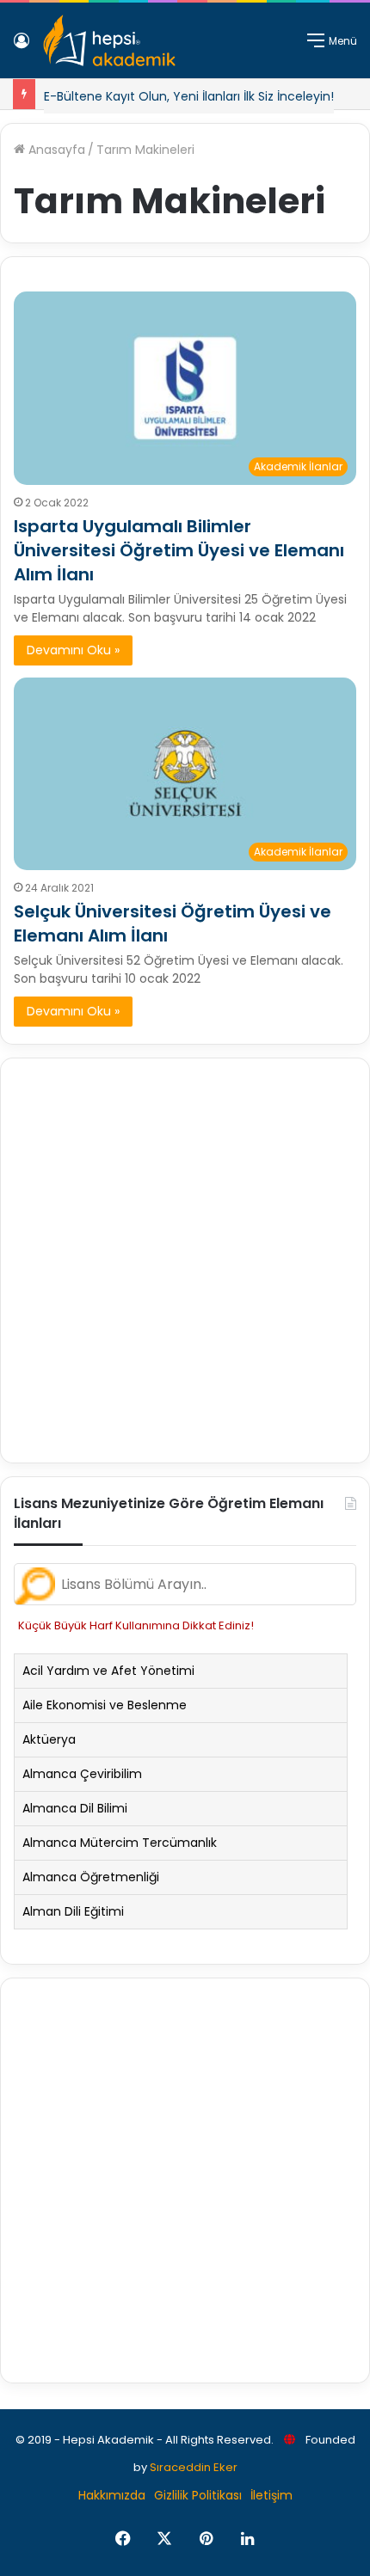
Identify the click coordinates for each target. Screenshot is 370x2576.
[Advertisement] (185, 1260)
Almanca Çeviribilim (82, 1774)
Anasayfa (55, 150)
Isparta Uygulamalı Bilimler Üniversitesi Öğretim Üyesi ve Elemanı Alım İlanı (179, 550)
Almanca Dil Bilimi (75, 1808)
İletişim (271, 2495)
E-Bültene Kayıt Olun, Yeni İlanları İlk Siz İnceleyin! (189, 96)
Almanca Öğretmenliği (91, 1877)
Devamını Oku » (73, 650)
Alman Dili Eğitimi (73, 1911)
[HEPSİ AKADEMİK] (109, 40)
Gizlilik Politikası (198, 2495)
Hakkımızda (112, 2495)
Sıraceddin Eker (194, 2467)
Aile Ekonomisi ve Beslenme (105, 1705)
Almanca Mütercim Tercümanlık (120, 1843)
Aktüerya (49, 1739)
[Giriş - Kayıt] (22, 47)
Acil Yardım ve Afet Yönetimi (108, 1671)
